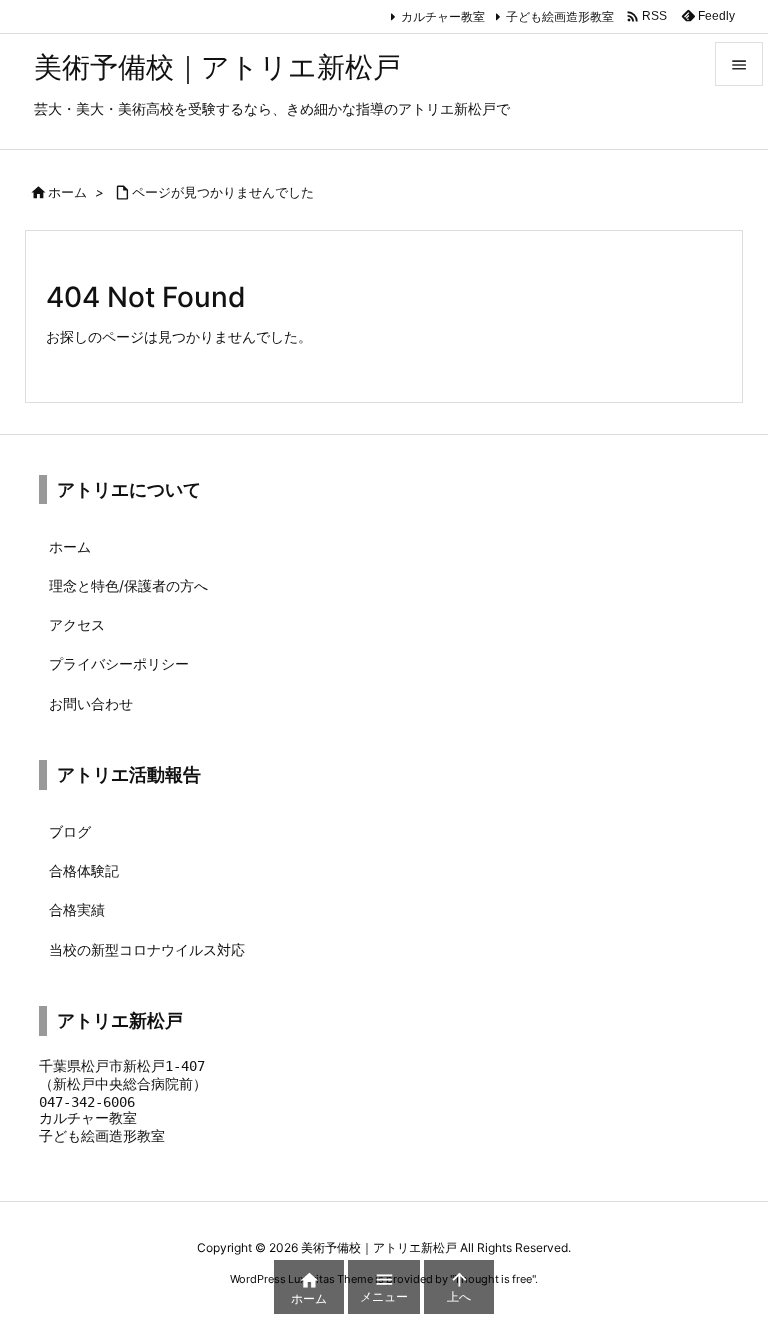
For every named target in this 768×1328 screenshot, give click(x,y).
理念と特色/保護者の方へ (128, 585)
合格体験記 (84, 870)
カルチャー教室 (443, 16)
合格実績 (77, 909)
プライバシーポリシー (119, 663)
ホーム (67, 192)
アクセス (77, 624)
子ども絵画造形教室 (560, 16)
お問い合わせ (91, 703)
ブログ (70, 831)
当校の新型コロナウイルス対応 (147, 949)
